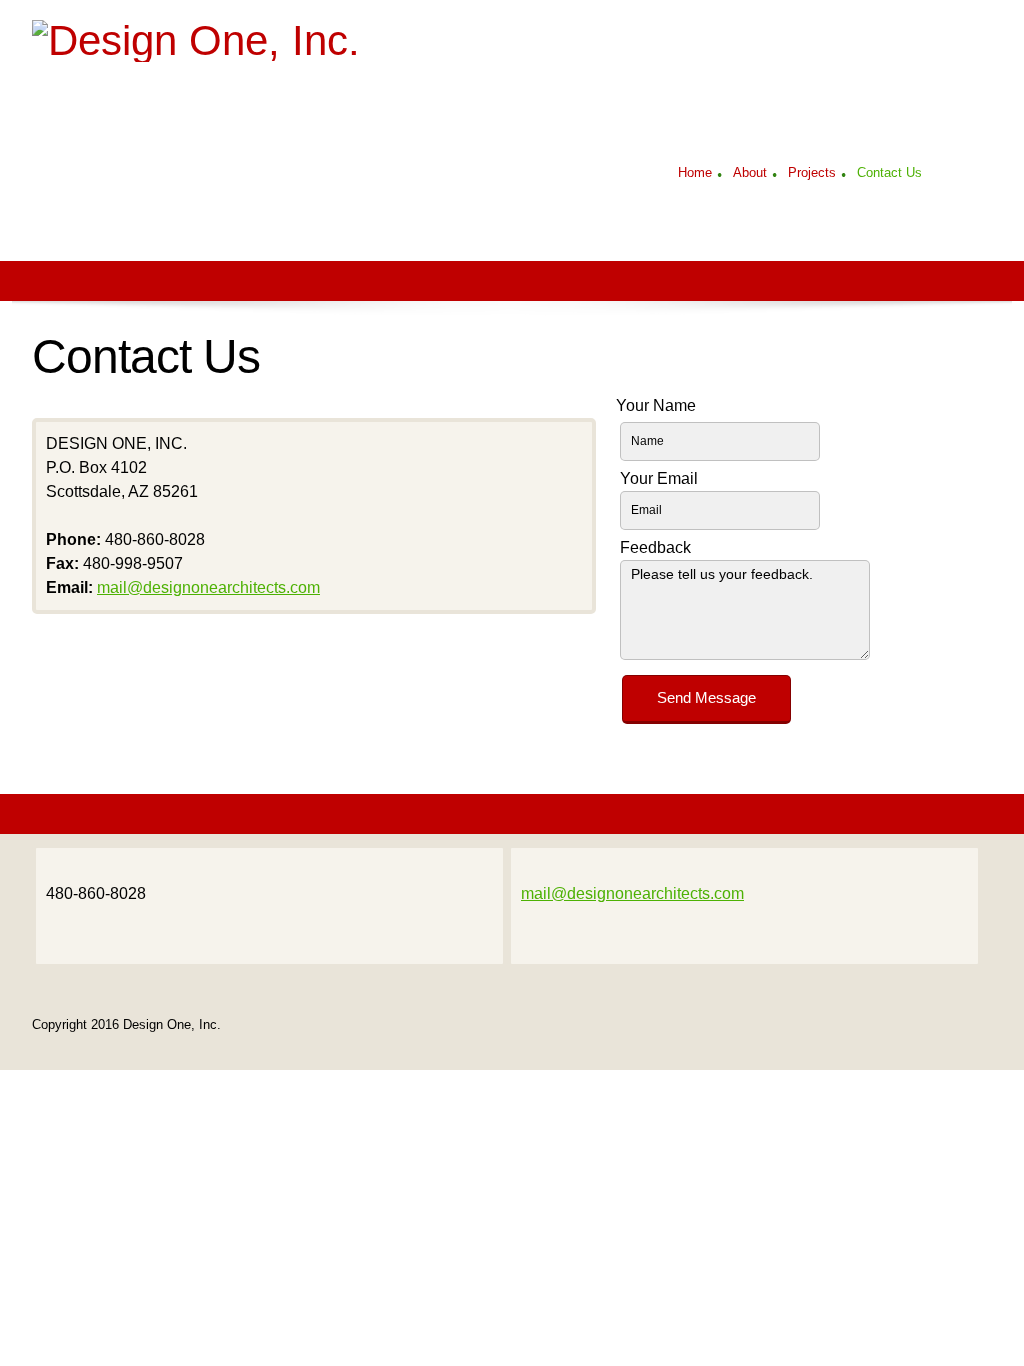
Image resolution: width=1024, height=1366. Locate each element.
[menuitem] (695, 175)
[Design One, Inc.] (282, 62)
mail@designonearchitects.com (208, 587)
